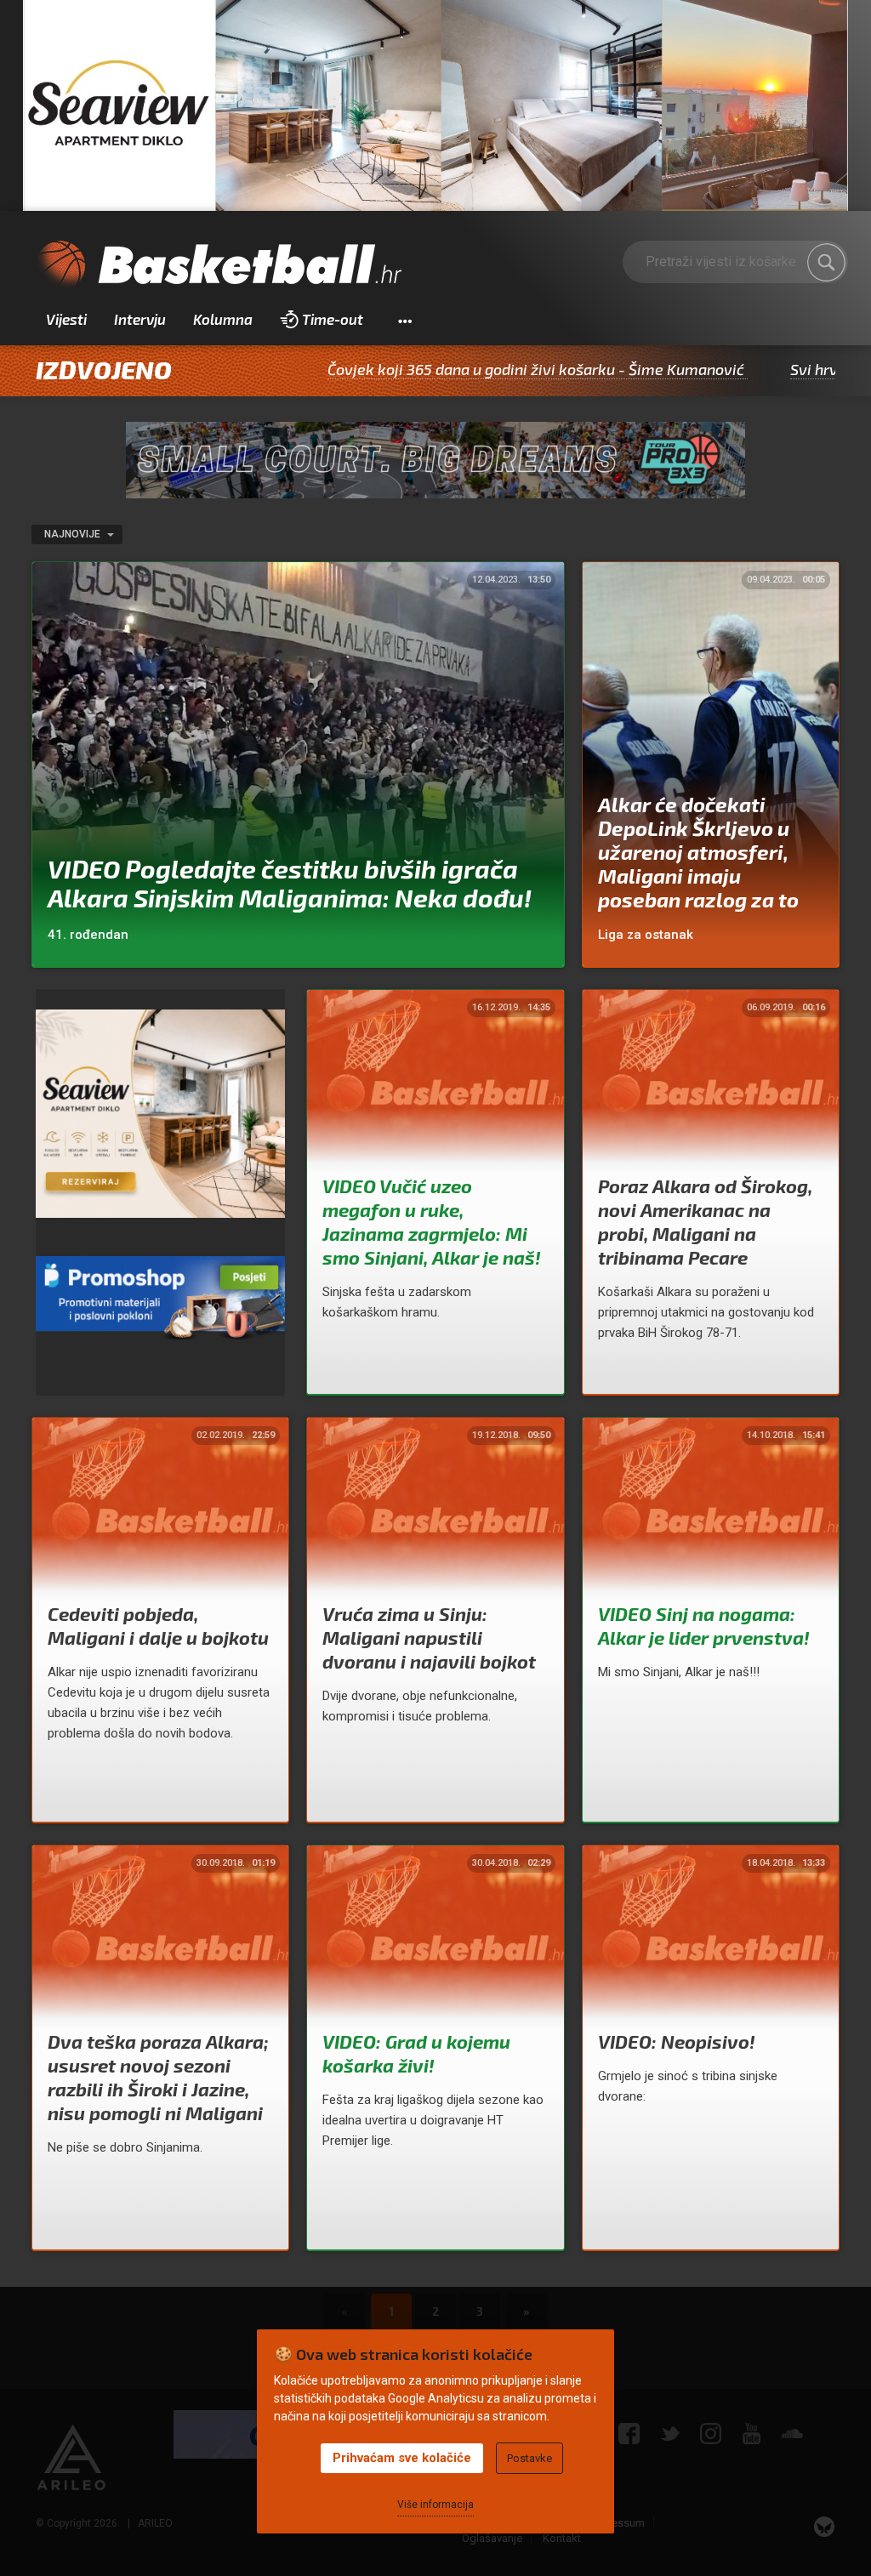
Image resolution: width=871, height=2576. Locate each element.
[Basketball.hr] (219, 265)
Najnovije (74, 534)
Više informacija (435, 2505)
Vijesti (66, 319)
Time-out (333, 319)
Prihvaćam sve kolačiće (402, 2458)
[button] (404, 320)
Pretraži (827, 263)
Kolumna (223, 319)
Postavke (529, 2458)
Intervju (140, 319)
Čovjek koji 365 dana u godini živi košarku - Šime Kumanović (429, 369)
